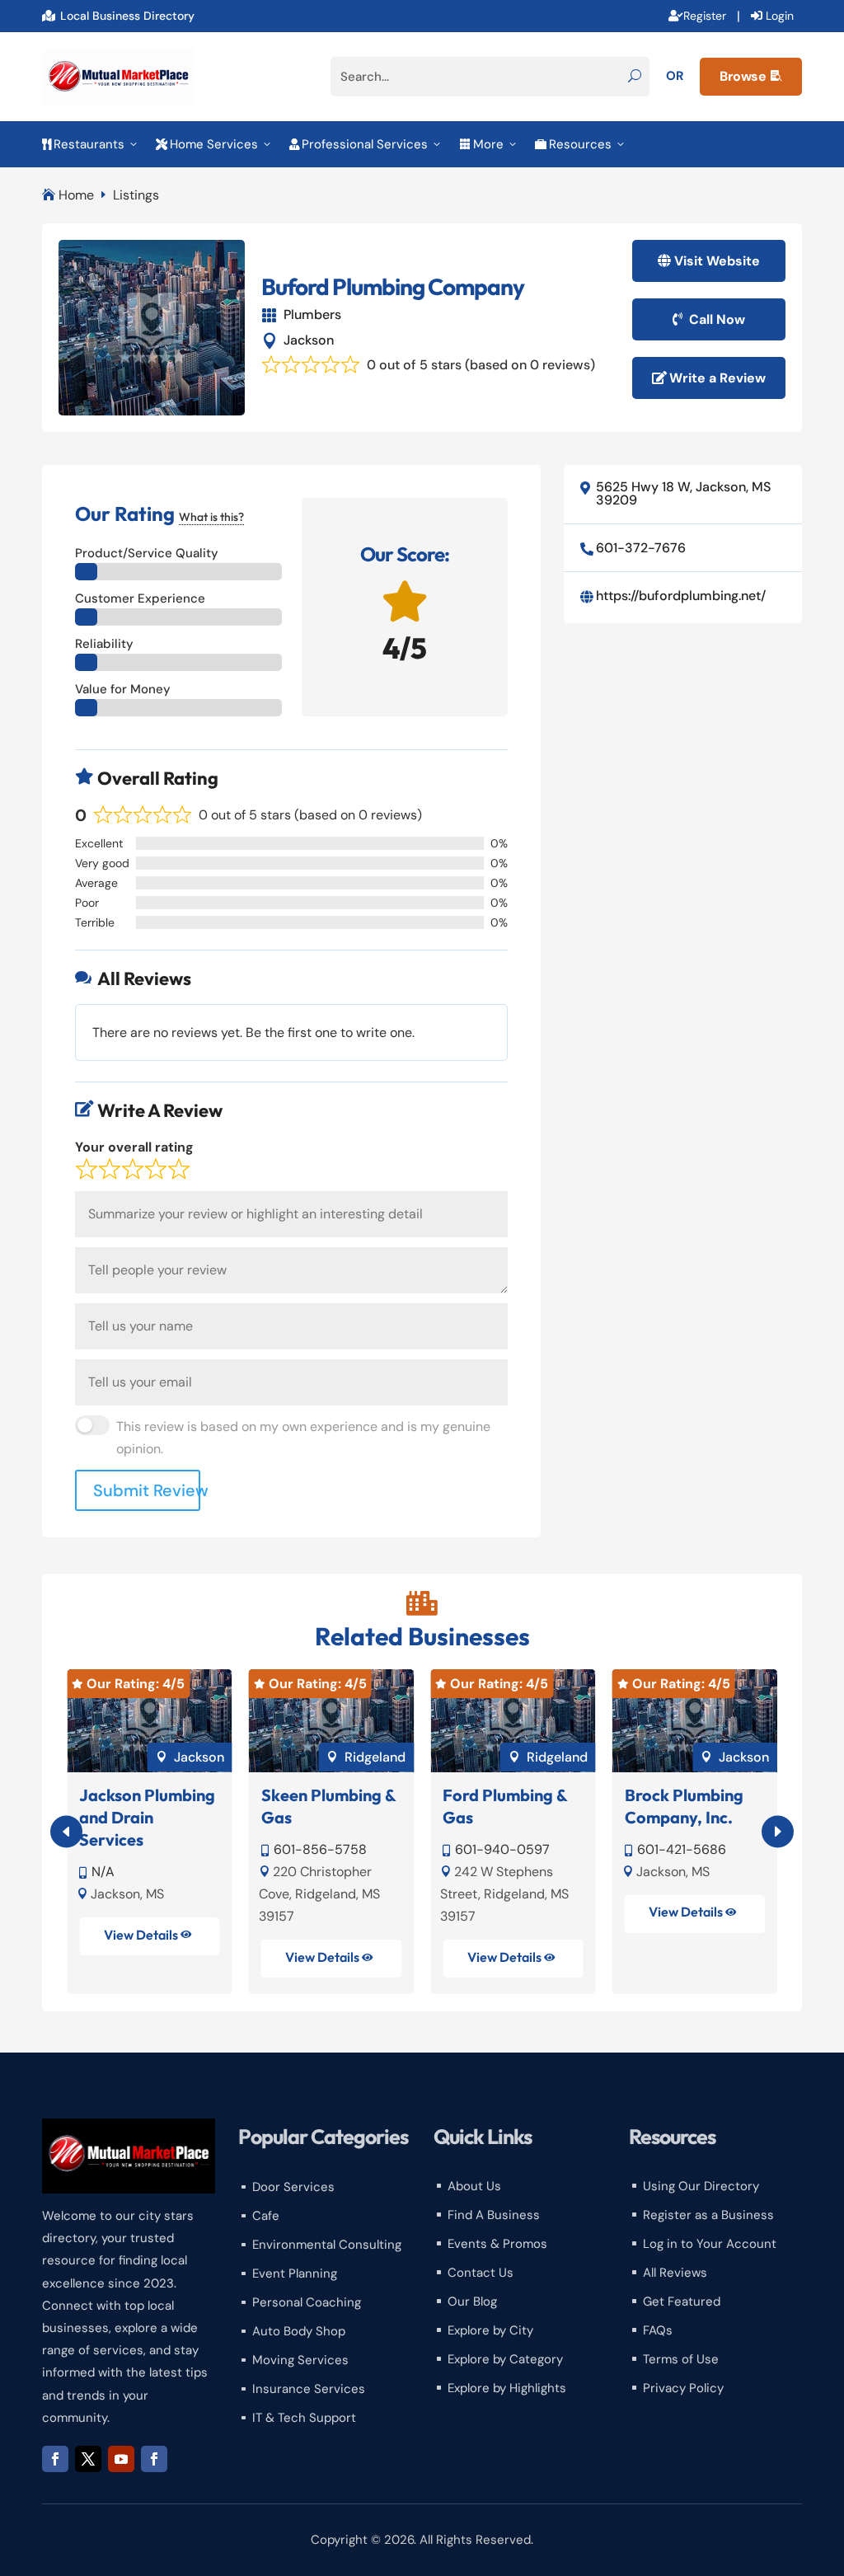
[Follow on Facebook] (55, 2459)
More (489, 144)
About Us (474, 2186)
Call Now (717, 319)
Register (705, 16)
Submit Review (147, 1490)
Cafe (266, 2216)
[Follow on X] (88, 2459)
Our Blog (472, 2302)
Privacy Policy (683, 2388)
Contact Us (481, 2273)
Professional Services (366, 144)
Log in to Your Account (710, 2244)
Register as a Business (708, 2215)
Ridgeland (375, 1757)
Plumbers (312, 314)
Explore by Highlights (507, 2388)
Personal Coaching (307, 2302)
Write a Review (717, 378)
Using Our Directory (701, 2186)
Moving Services (300, 2360)
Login (780, 16)
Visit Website (717, 261)
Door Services (293, 2187)
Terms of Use (681, 2359)
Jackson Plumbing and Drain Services (147, 1817)
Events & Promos (497, 2244)
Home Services (214, 144)
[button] (778, 1832)
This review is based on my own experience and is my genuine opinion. (303, 1438)
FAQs (658, 2330)
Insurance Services (309, 2389)
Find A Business (494, 2215)
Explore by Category (505, 2359)
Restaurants (91, 144)
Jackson (309, 340)
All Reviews (675, 2273)
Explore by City (490, 2330)
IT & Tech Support (304, 2418)
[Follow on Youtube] (121, 2459)
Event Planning (295, 2273)
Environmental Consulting (327, 2245)
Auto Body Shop (299, 2331)
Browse (751, 76)
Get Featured (682, 2302)
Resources (581, 144)
